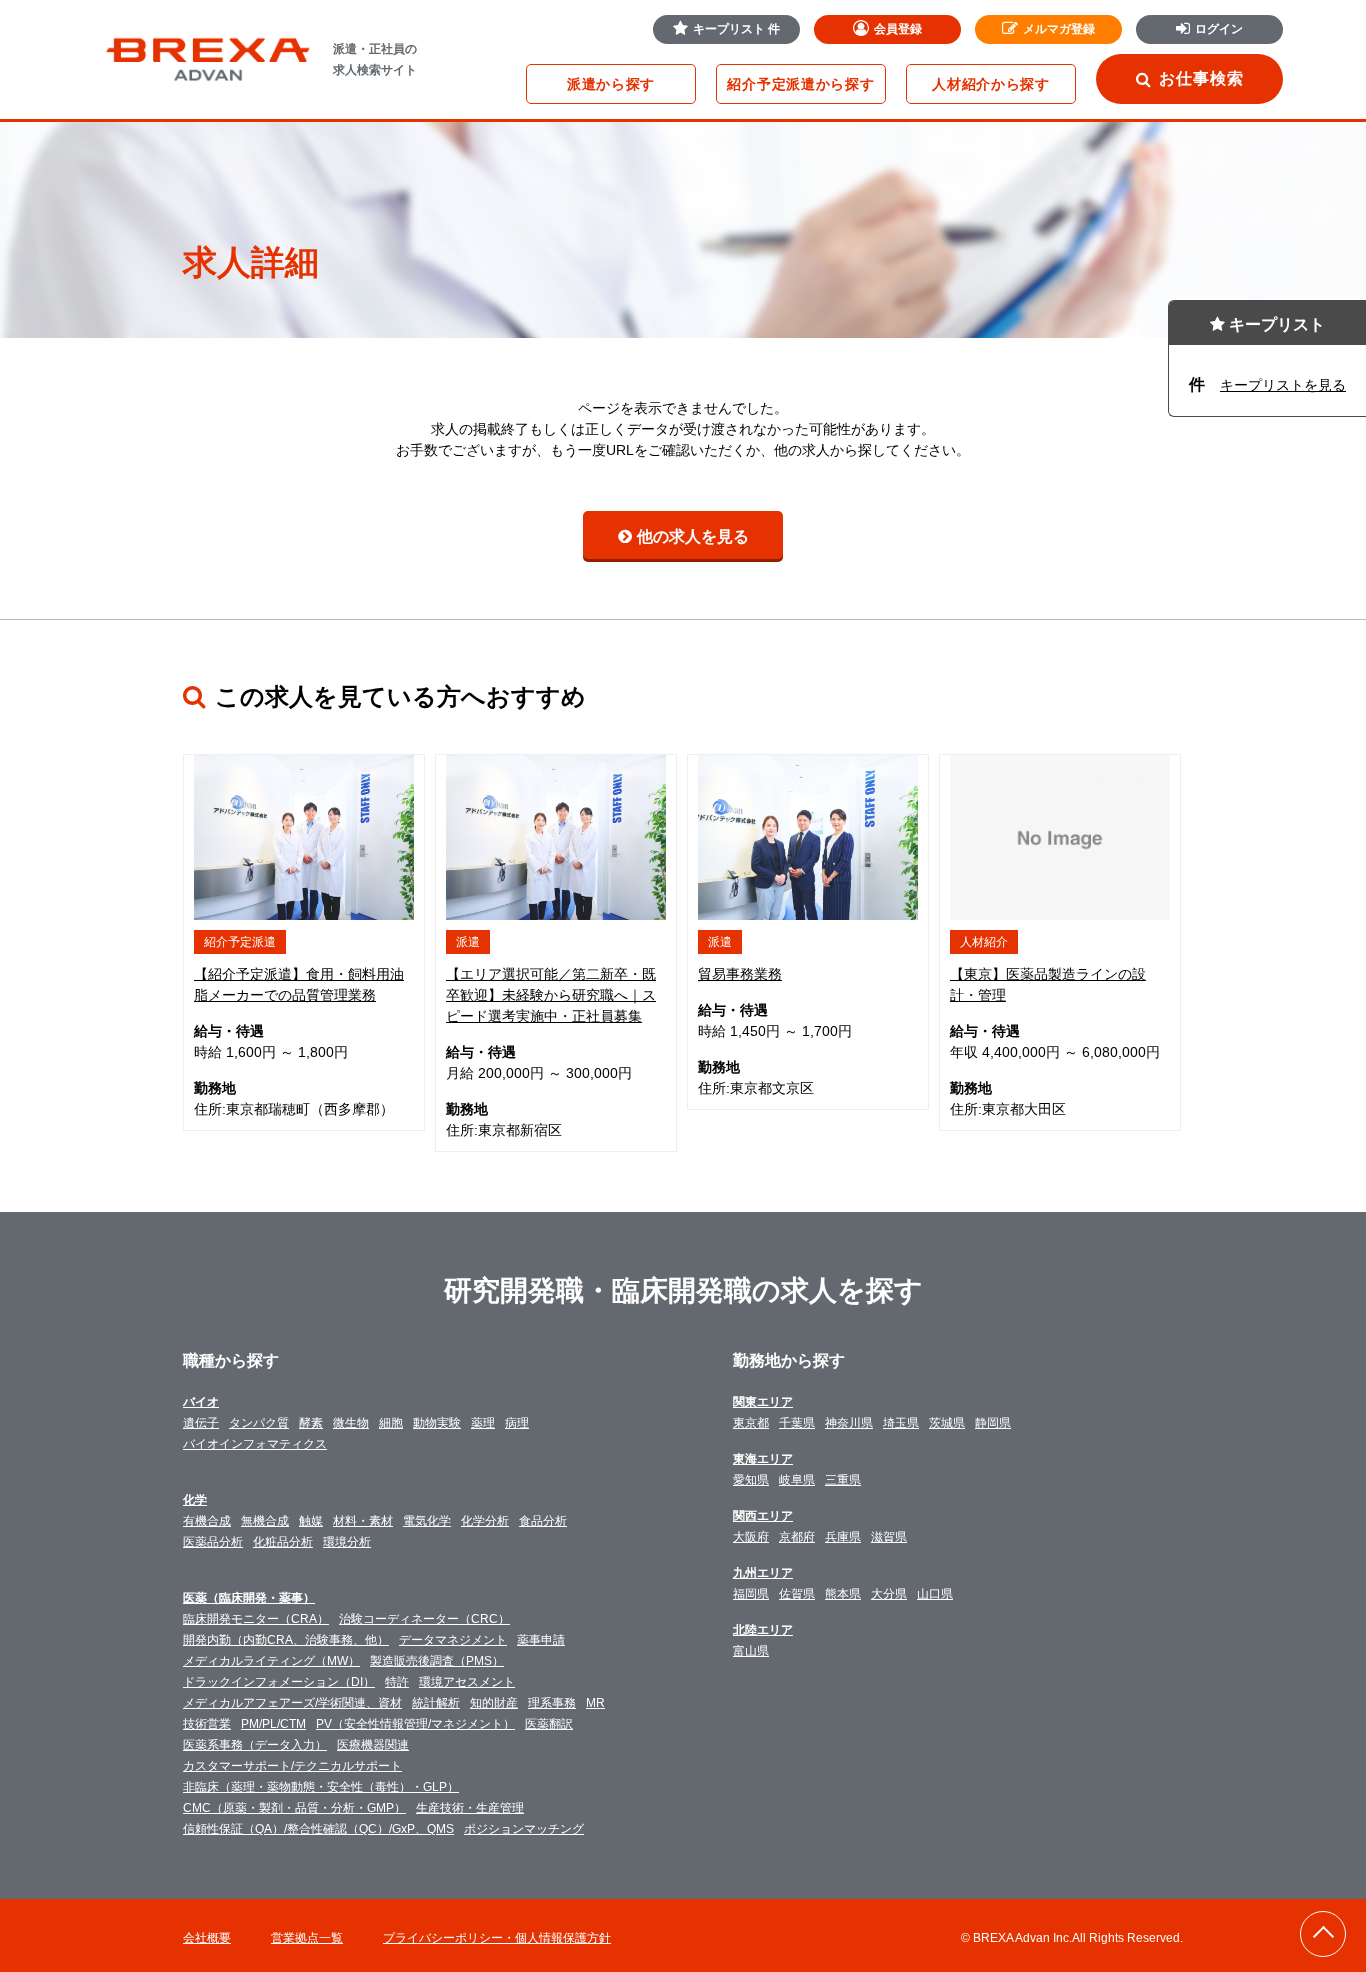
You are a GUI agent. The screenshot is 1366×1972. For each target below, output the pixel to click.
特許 (397, 1682)
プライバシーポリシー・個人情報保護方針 (497, 1938)
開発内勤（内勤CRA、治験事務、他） (286, 1640)
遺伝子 (201, 1423)
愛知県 (751, 1480)
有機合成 (207, 1521)
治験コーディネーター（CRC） (424, 1619)
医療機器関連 (373, 1745)
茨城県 (947, 1423)
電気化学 (427, 1521)
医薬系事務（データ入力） (255, 1745)
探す (611, 84)
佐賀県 (797, 1594)
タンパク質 (259, 1423)
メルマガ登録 (1059, 29)
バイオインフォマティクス (255, 1444)
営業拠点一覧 (307, 1938)
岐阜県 (797, 1480)
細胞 (391, 1423)
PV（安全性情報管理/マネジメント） (415, 1724)
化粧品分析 (283, 1542)
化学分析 (485, 1521)
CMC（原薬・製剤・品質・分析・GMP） (294, 1808)
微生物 (351, 1423)
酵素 (311, 1423)
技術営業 (207, 1724)
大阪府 (751, 1537)
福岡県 (751, 1594)
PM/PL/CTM (273, 1724)
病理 (517, 1423)
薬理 (483, 1423)
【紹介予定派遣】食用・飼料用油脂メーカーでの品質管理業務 (299, 984)
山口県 (935, 1594)
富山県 (751, 1651)
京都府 (797, 1537)
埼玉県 (901, 1423)
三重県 (843, 1480)
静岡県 (993, 1423)
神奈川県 (849, 1423)
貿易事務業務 (740, 974)
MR (595, 1703)
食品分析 (543, 1521)
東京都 (751, 1423)
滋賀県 (889, 1537)
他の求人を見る (693, 536)
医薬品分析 (213, 1542)
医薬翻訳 (549, 1724)
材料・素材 (363, 1521)
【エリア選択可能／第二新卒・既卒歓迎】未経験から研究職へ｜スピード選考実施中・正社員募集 (551, 995)
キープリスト (736, 29)
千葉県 (797, 1423)
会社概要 (207, 1938)
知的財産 (494, 1703)
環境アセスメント (467, 1682)
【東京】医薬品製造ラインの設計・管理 (1048, 984)
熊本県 (843, 1594)
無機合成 (265, 1521)
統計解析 (436, 1703)
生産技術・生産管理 (470, 1808)
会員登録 (898, 29)
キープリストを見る (1283, 385)
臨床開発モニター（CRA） (256, 1619)
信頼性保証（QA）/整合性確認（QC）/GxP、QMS (318, 1829)
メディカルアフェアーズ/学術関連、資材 (292, 1703)
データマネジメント (453, 1640)
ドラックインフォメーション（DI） (279, 1682)
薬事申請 (541, 1640)
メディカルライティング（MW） (271, 1661)
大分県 (889, 1594)
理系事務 (552, 1703)
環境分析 (347, 1542)
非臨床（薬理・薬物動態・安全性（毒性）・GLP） (321, 1787)
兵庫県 (843, 1537)
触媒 (311, 1521)
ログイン (1219, 29)
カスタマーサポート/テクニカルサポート (292, 1766)
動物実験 (437, 1423)
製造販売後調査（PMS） (437, 1661)
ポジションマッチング (524, 1829)
